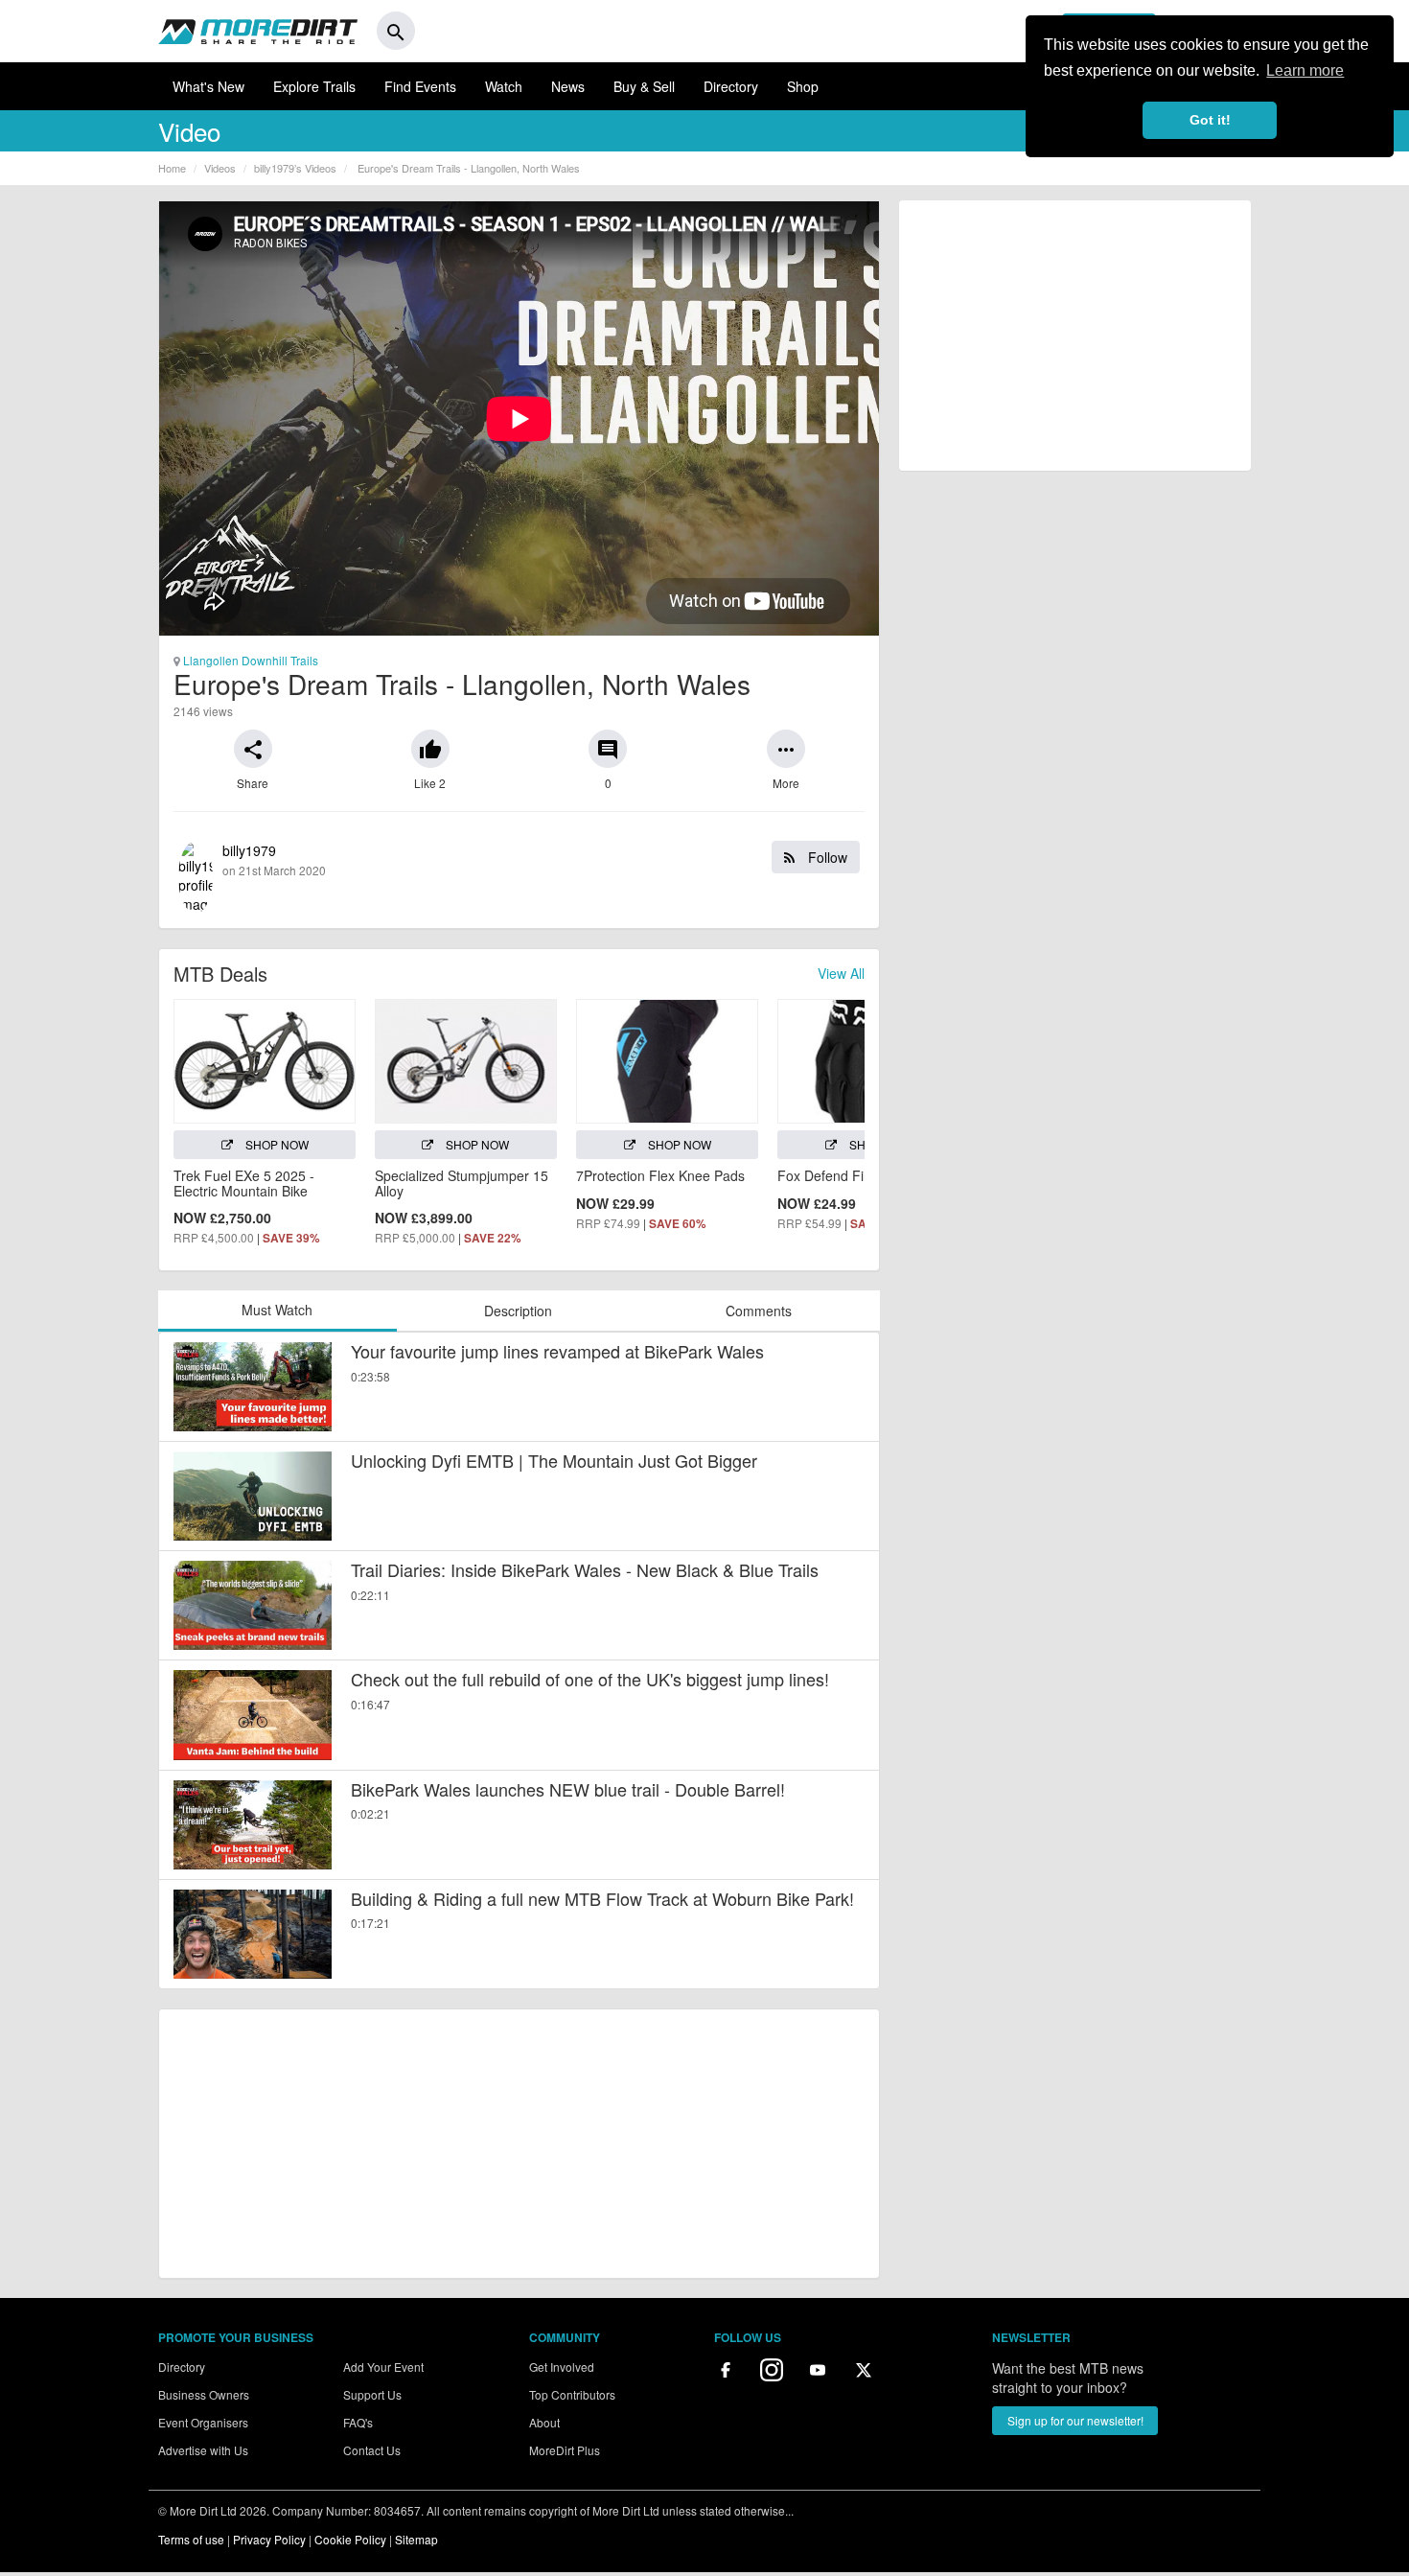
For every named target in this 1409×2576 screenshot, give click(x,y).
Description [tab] (518, 1311)
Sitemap (416, 2539)
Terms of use (191, 2539)
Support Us (372, 2394)
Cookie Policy (350, 2539)
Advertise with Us (203, 2450)
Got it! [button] (1210, 120)
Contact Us (372, 2450)
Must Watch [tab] (277, 1310)
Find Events (420, 86)
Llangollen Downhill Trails (249, 660)
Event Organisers (203, 2422)
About (544, 2422)
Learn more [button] (1305, 70)
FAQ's (358, 2422)
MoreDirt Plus (565, 2450)
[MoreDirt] (258, 31)
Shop (803, 86)
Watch (504, 86)
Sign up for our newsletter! (1075, 2420)
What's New (208, 86)
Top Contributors (572, 2394)
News (568, 86)
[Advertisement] (519, 2144)
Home (172, 168)
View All (841, 973)
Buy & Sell (644, 86)
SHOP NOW (276, 1144)
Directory (731, 86)
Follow (826, 857)
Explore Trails (314, 86)
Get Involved (562, 2367)
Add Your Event (383, 2367)
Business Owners (204, 2394)
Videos (220, 168)
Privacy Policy (269, 2539)
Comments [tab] (759, 1311)
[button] (253, 749)
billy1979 (535, 859)
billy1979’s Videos (295, 168)
